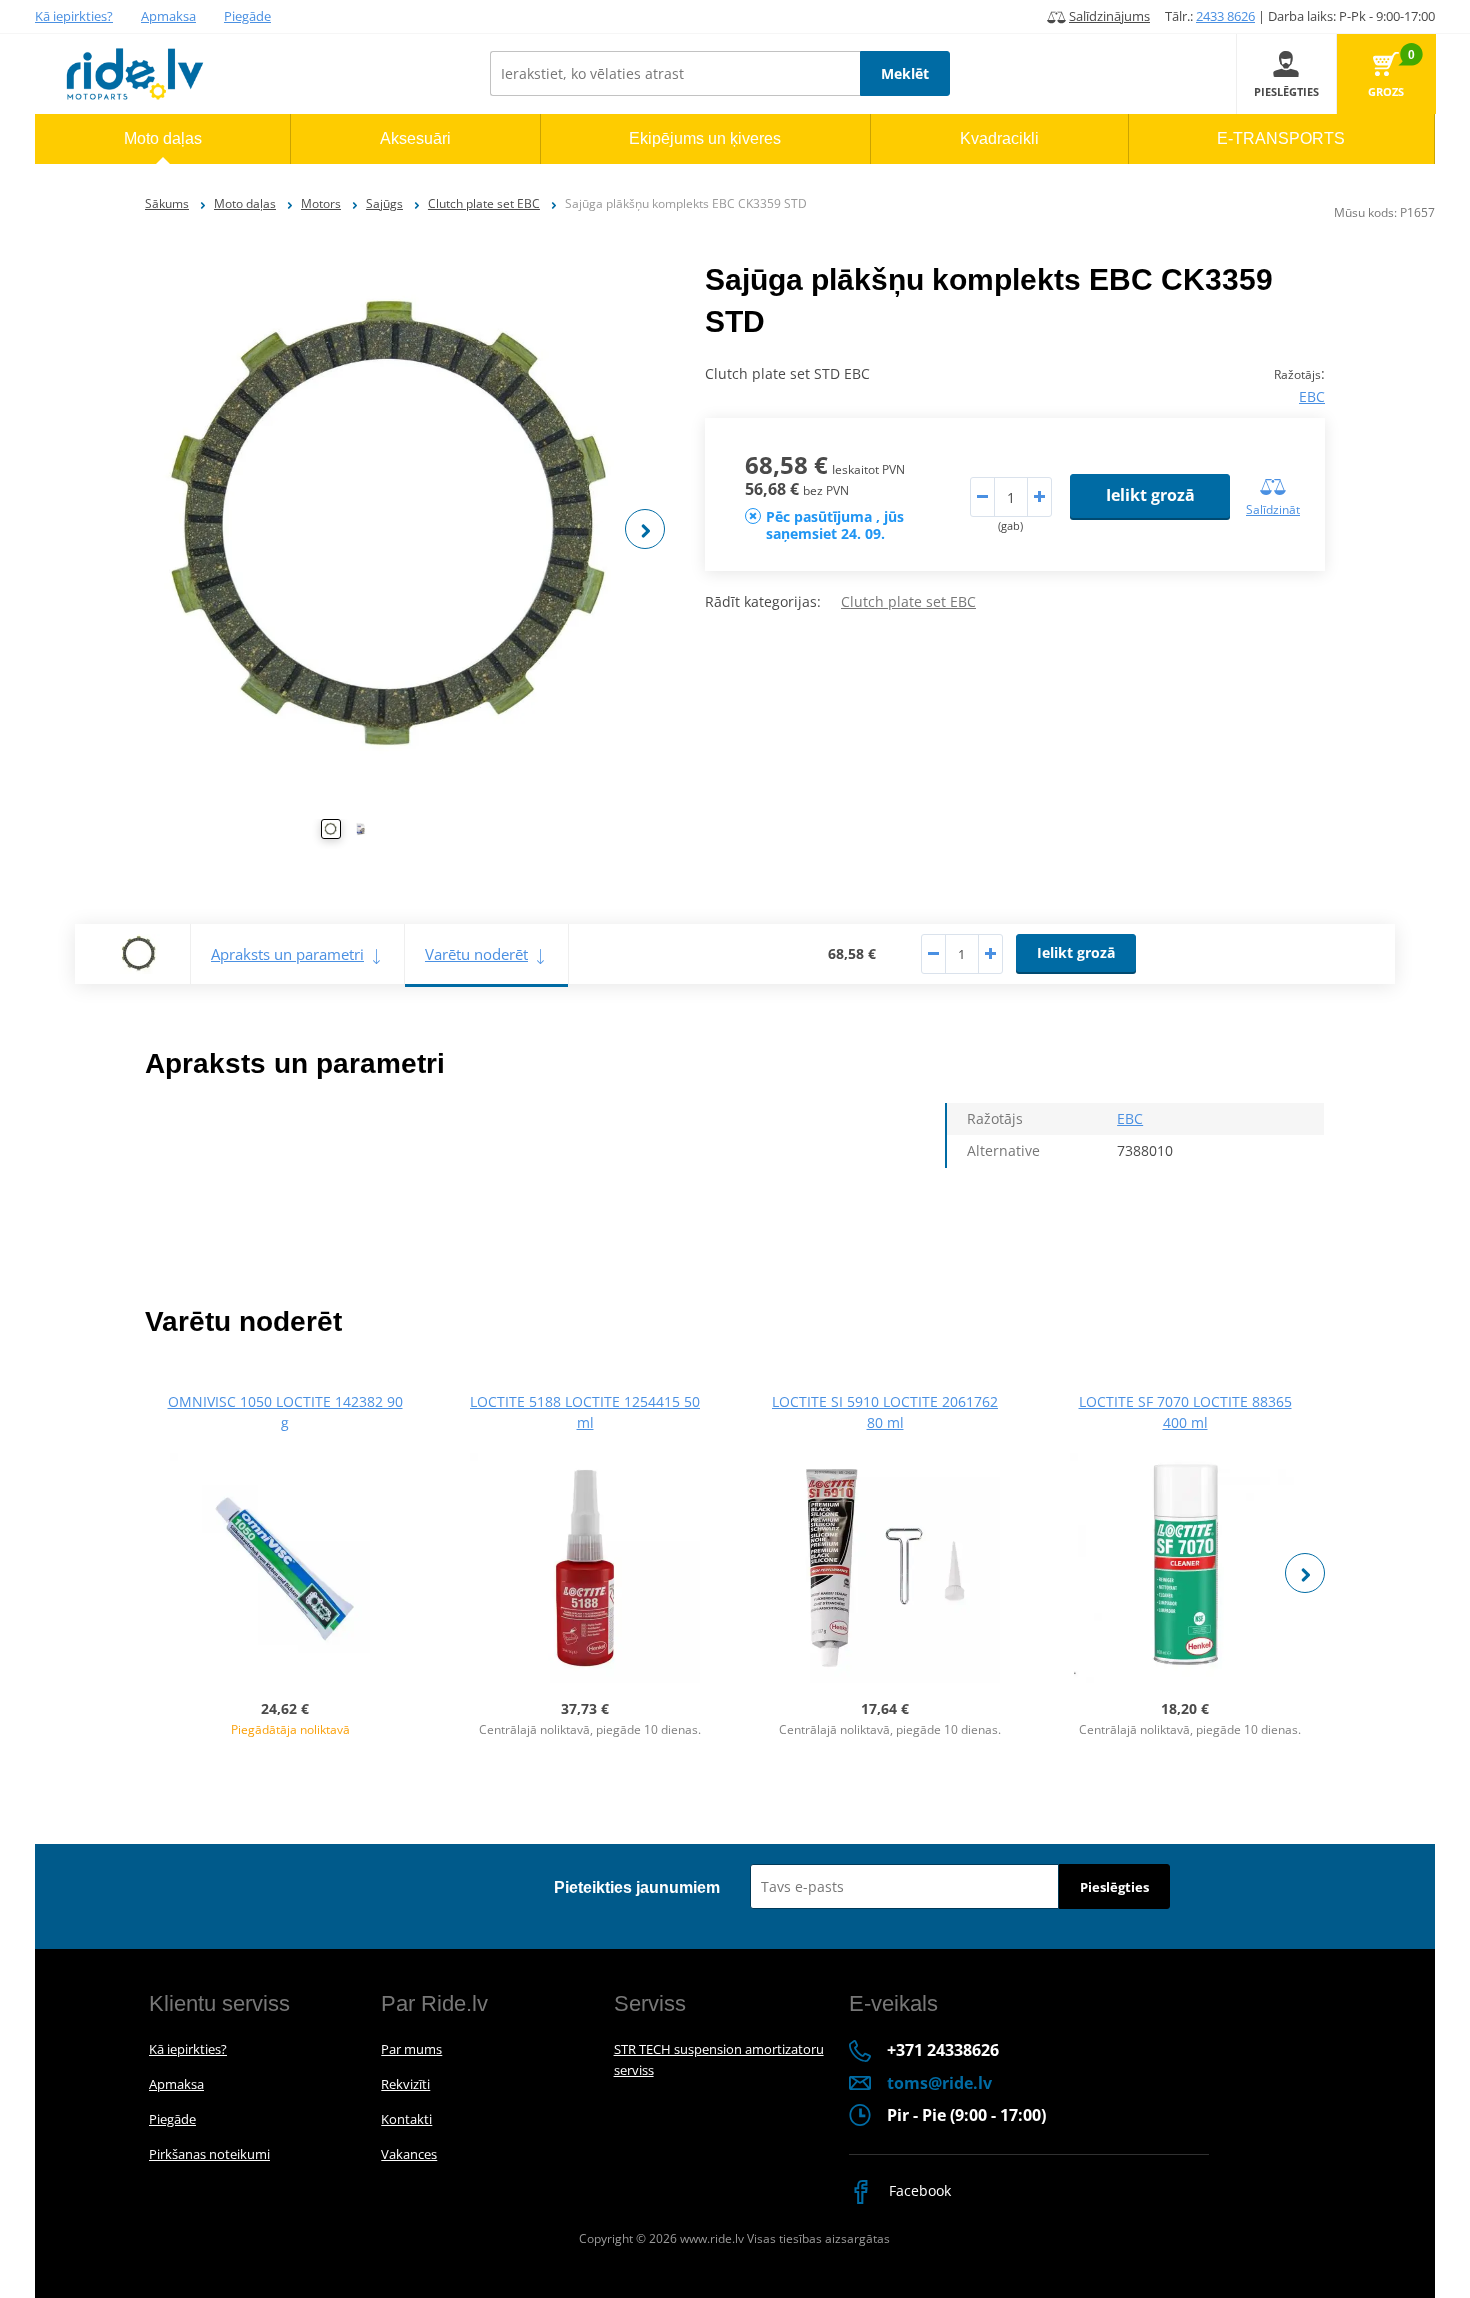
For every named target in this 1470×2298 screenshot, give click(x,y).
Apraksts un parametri (287, 954)
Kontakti (406, 2119)
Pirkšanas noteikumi (209, 2154)
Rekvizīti (405, 2084)
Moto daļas (245, 203)
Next (645, 529)
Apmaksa (168, 16)
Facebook (918, 2190)
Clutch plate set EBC (484, 203)
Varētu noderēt (476, 954)
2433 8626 (1225, 16)
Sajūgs (384, 203)
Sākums (167, 203)
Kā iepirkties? (74, 16)
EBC (1312, 396)
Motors (321, 203)
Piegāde (247, 16)
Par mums (411, 2049)
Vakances (409, 2154)
